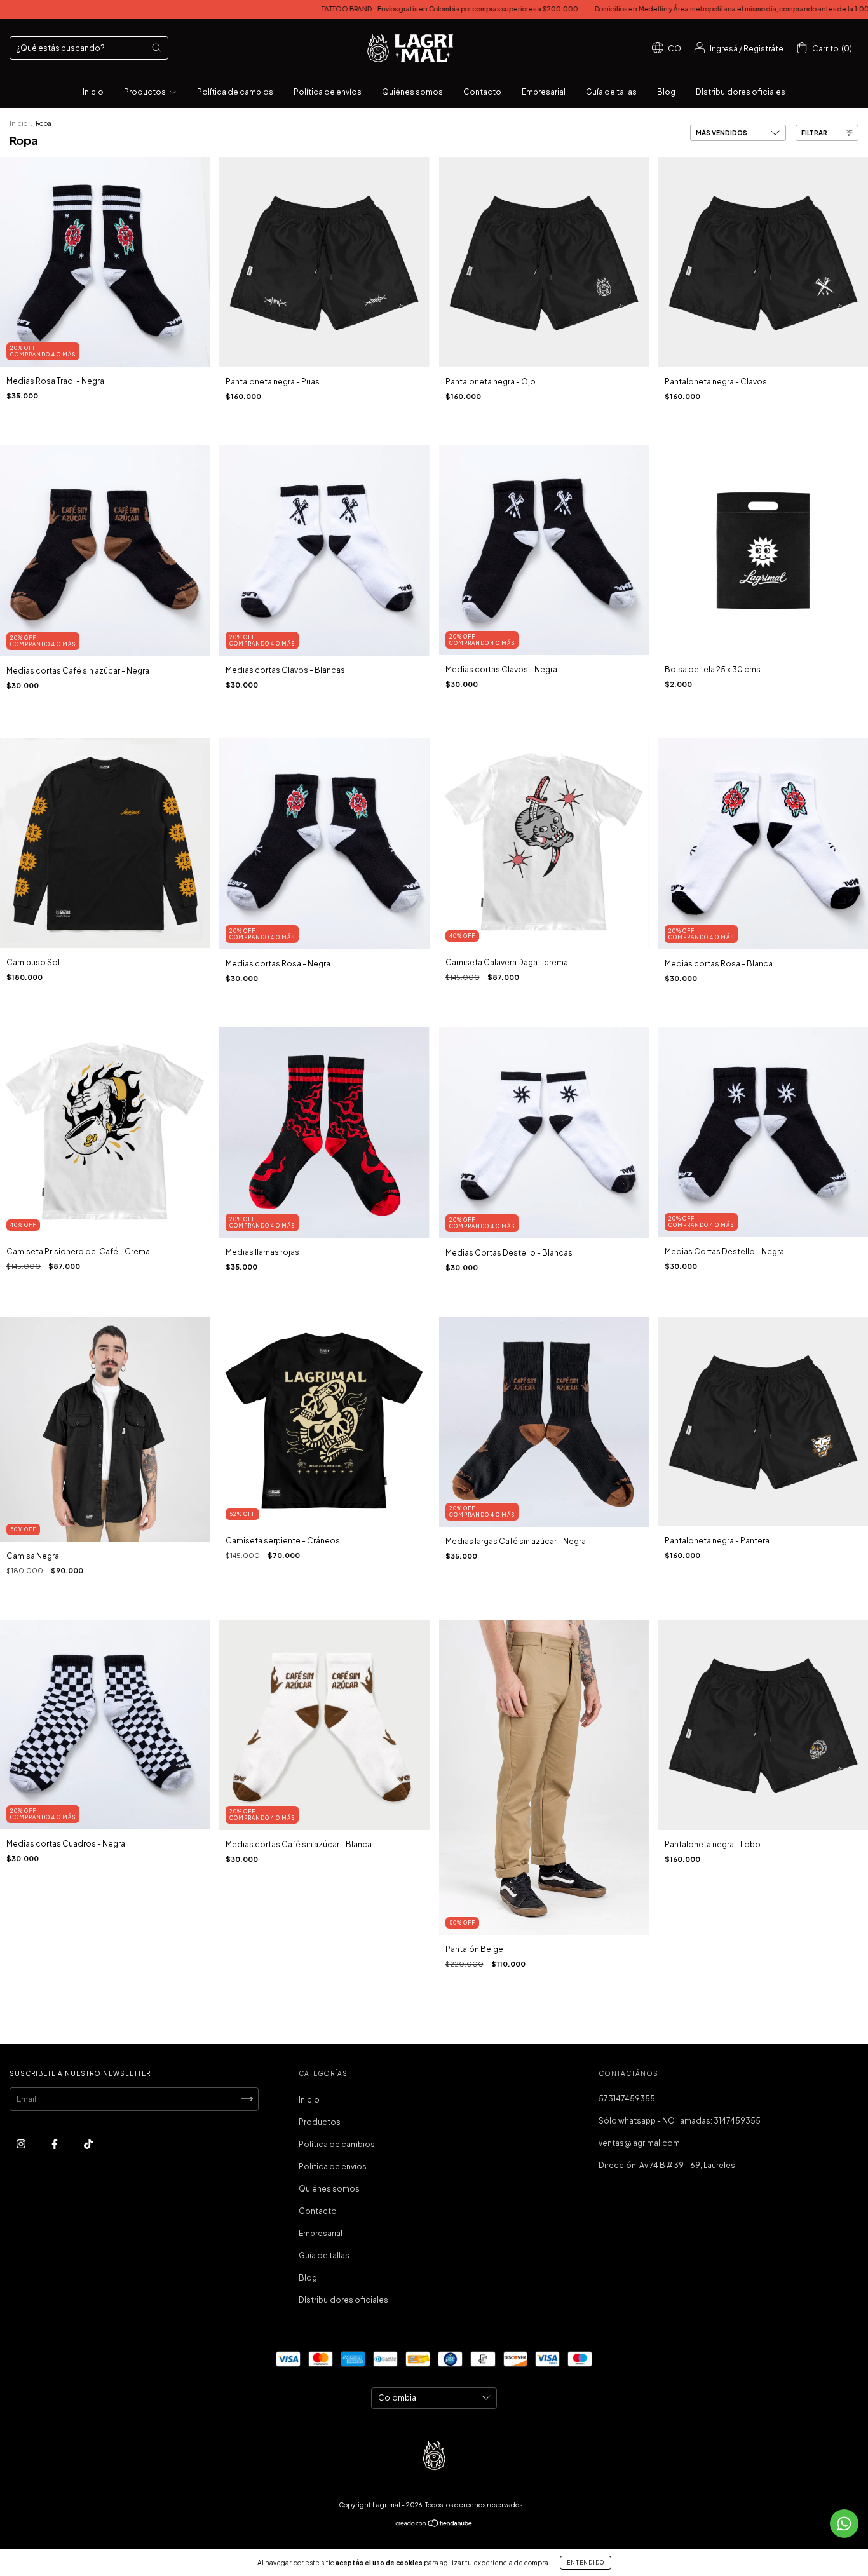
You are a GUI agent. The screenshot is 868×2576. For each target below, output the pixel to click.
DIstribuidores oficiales (741, 92)
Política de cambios (235, 92)
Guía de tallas (611, 92)
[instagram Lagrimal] (22, 2144)
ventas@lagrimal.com (639, 2143)
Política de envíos (328, 92)
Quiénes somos (412, 92)
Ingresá (724, 49)
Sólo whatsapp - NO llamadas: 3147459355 (680, 2121)
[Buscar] (156, 48)
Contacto (482, 92)
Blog (666, 92)
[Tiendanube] (434, 2525)
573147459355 (627, 2098)
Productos (146, 92)
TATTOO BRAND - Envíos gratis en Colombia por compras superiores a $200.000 (325, 9)
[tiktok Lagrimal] (88, 2144)
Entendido (586, 2563)
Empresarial (544, 92)
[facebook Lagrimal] (55, 2144)
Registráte (763, 49)
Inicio (93, 92)
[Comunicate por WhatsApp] (844, 2524)
